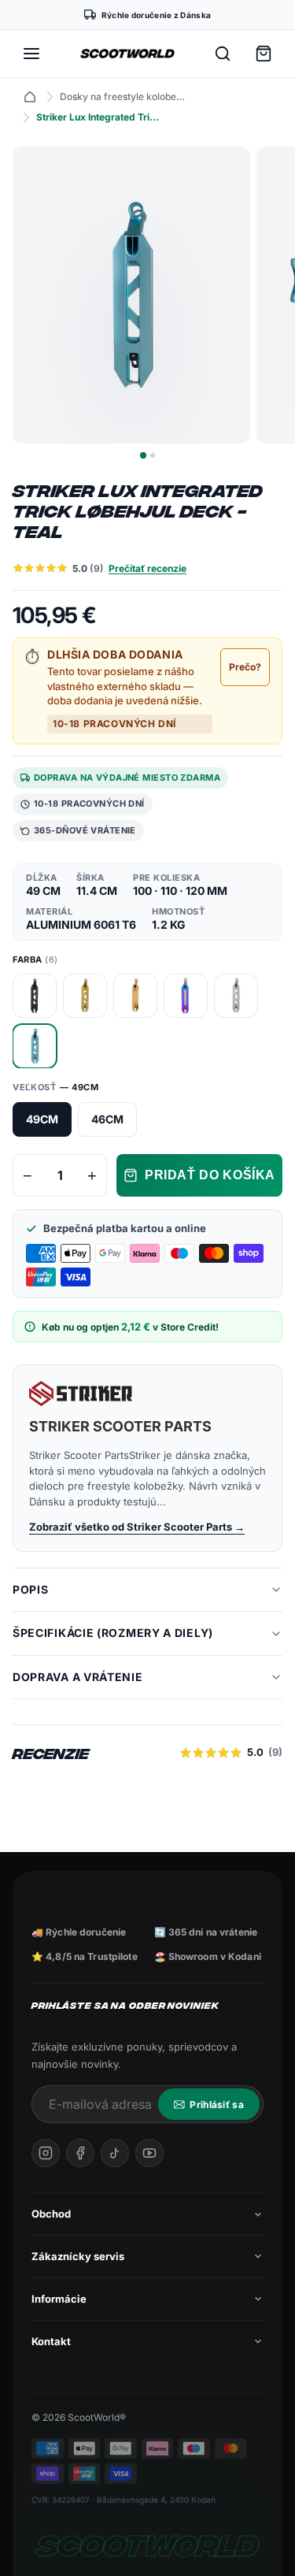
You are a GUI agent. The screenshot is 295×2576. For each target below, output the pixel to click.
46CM (107, 1119)
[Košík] (264, 54)
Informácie (59, 2299)
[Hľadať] (223, 54)
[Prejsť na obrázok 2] (153, 455)
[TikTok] (115, 2153)
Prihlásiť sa (217, 2105)
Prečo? (245, 667)
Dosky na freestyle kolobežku (123, 97)
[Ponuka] (31, 54)
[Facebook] (80, 2153)
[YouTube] (149, 2153)
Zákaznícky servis (78, 2256)
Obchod (51, 2214)
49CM (42, 1119)
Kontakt (51, 2341)
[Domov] (30, 97)
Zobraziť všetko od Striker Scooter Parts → (137, 1527)
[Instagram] (46, 2153)
